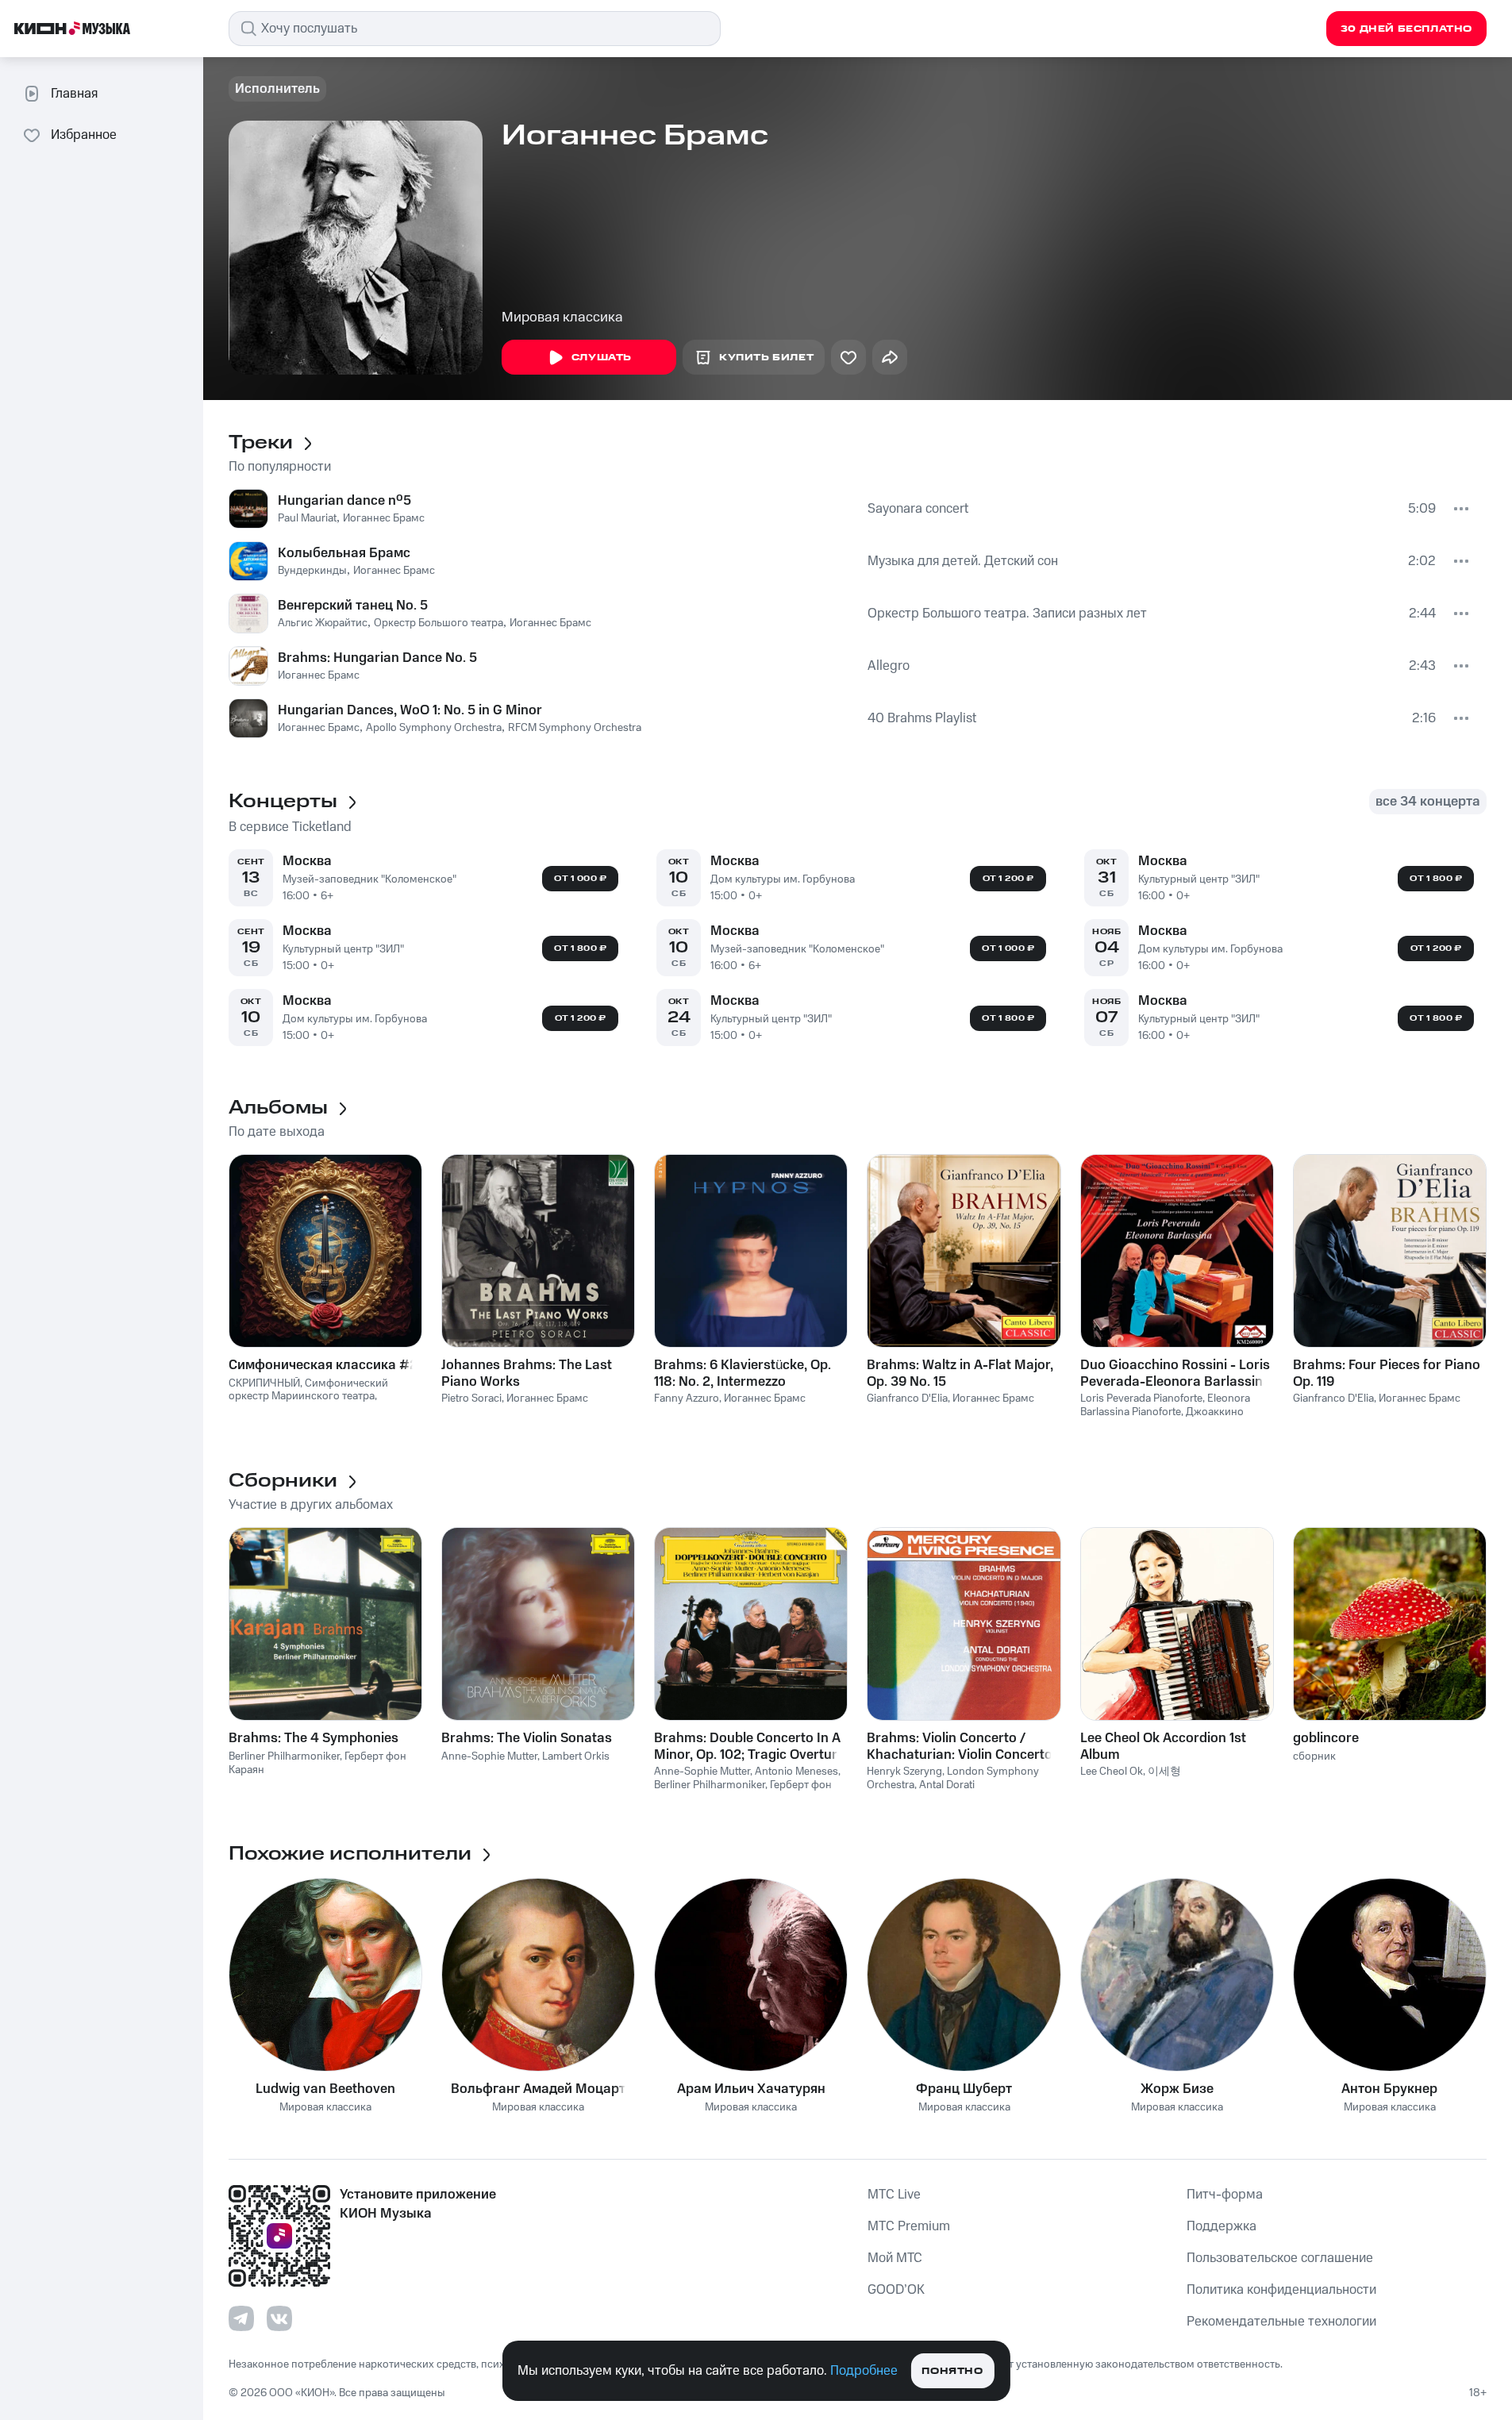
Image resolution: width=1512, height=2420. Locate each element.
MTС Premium (909, 2226)
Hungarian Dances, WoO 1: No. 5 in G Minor (410, 710)
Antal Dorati (947, 1785)
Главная (74, 94)
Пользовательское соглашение (1280, 2258)
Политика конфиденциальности (1281, 2290)
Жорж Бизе (1177, 2089)
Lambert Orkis (576, 1756)
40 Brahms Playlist (922, 718)
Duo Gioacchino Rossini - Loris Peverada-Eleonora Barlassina (1175, 1373)
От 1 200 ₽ (581, 1018)
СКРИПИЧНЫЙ (264, 1383)
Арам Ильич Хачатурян (751, 2089)
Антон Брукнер (1389, 2089)
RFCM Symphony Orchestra (575, 728)
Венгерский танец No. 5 (353, 606)
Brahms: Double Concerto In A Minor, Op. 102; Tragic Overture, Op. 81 (751, 1746)
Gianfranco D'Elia (907, 1399)
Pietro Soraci (471, 1399)
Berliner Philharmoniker (284, 1756)
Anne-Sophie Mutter (489, 1756)
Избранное (84, 135)
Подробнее (864, 2371)
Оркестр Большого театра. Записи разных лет (1007, 614)
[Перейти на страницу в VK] (279, 2318)
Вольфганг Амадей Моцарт (538, 2089)
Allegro (889, 666)
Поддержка (1222, 2226)
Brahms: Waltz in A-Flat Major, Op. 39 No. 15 (960, 1373)
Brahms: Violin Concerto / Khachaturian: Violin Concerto (960, 1746)
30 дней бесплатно (1406, 29)
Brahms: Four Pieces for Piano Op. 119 (1387, 1373)
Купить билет (766, 358)
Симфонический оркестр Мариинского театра (308, 1390)
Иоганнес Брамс (384, 518)
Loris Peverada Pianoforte (1141, 1399)
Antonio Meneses (796, 1772)
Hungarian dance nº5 (344, 501)
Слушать (602, 358)
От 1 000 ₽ (580, 879)
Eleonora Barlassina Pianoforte (1165, 1405)
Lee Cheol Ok (1112, 1772)
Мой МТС (895, 2258)
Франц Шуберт (964, 2089)
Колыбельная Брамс (344, 553)
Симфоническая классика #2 (323, 1365)
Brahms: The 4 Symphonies (314, 1738)
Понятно (952, 2371)
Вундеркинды (312, 571)
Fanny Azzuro (687, 1399)
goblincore (1326, 1738)
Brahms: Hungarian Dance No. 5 (377, 658)
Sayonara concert (918, 509)
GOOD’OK (896, 2290)
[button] (430, 878)
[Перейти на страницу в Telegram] (241, 2318)
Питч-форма (1225, 2195)
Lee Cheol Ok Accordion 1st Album (1163, 1746)
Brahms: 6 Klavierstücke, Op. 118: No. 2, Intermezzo (743, 1373)
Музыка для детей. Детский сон (963, 561)
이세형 (1164, 1772)
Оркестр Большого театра (439, 623)
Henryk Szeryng (904, 1772)
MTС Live (894, 2195)
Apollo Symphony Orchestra (434, 728)
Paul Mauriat (307, 518)
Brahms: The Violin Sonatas (527, 1738)
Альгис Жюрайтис (323, 623)
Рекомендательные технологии (1281, 2322)
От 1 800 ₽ (580, 948)
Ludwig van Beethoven (325, 2089)
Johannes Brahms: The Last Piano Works (527, 1373)
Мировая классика (562, 317)
